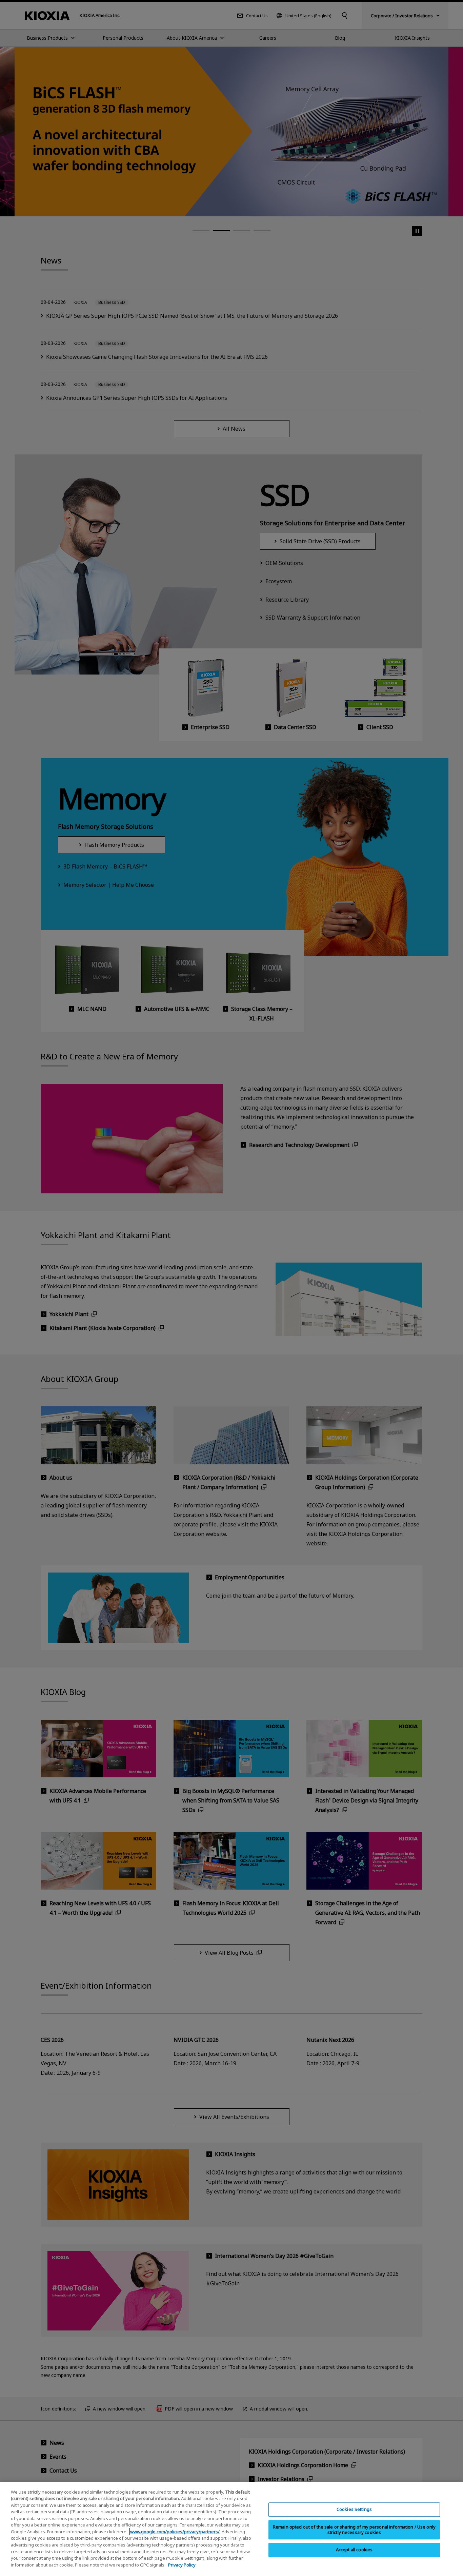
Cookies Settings (354, 2510)
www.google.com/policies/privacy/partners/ (175, 2532)
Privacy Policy (182, 2564)
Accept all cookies (354, 2550)
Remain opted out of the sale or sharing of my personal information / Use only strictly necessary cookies (354, 2530)
